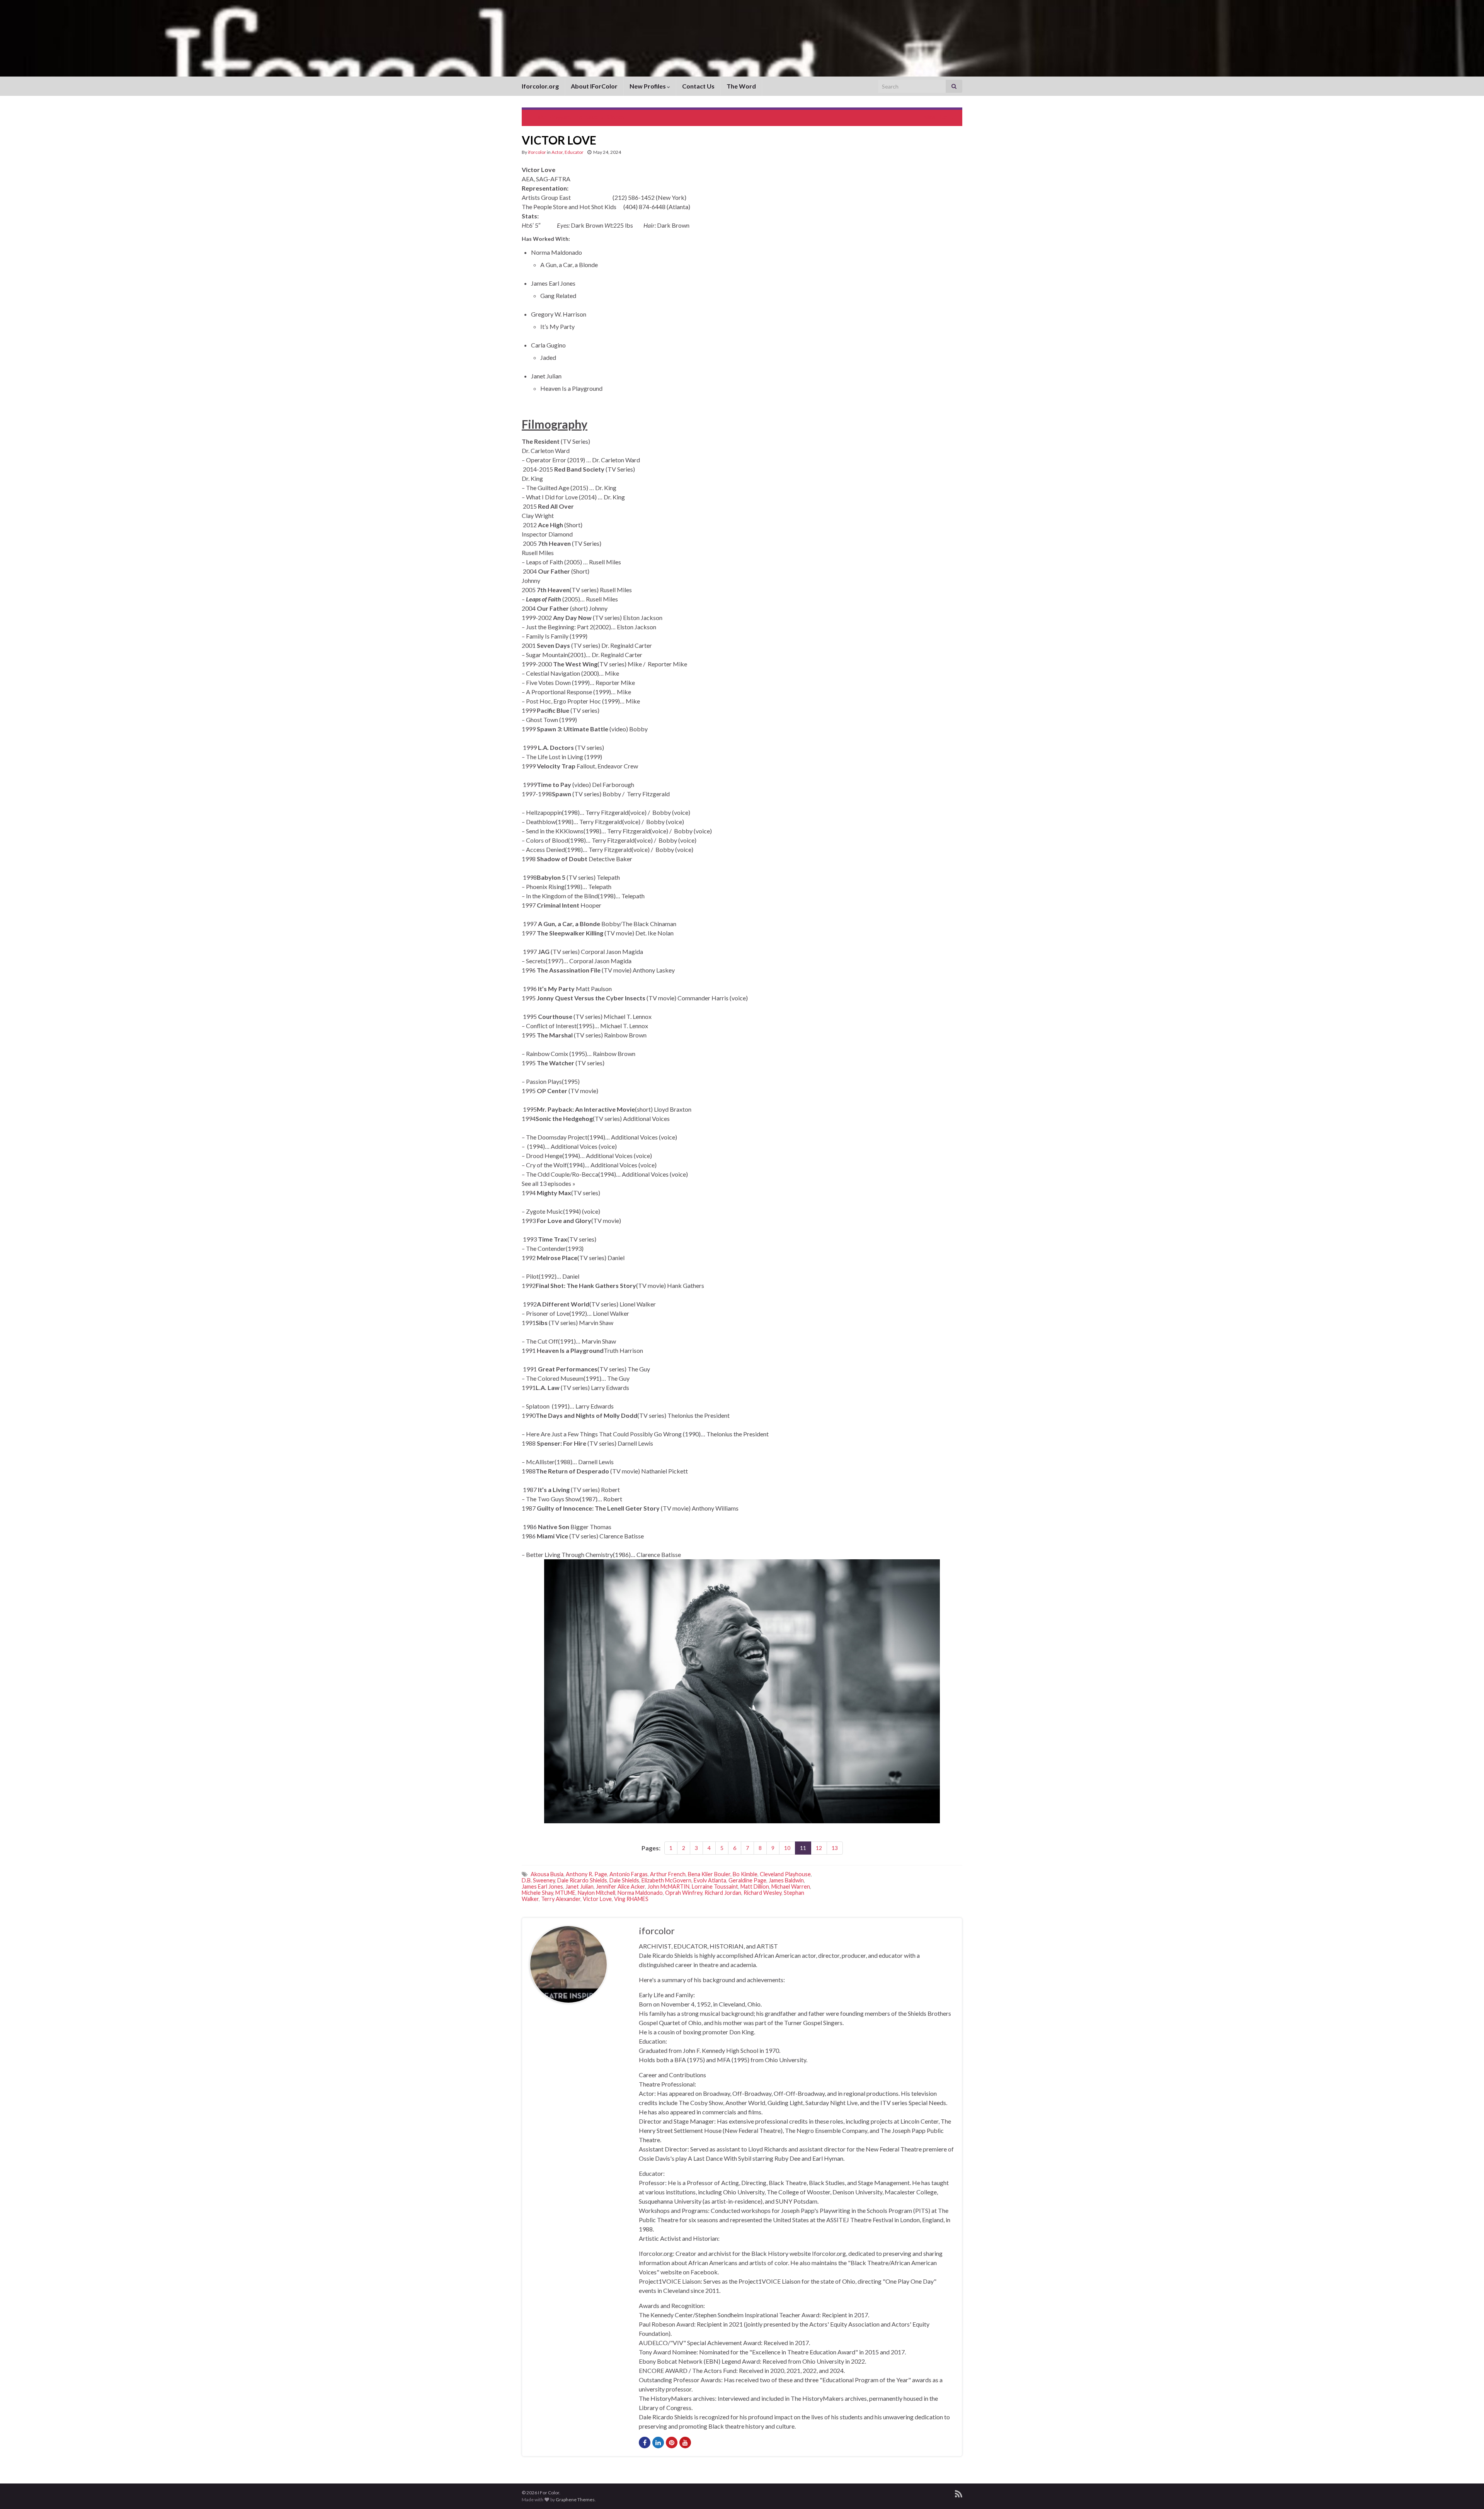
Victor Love (597, 1899)
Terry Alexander (561, 1899)
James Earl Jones (542, 1886)
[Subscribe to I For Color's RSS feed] (959, 2493)
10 (787, 1848)
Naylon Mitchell (596, 1893)
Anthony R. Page (586, 1874)
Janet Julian (579, 1886)
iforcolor (537, 152)
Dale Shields (624, 1880)
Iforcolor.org (540, 86)
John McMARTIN (668, 1886)
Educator (574, 152)
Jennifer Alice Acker (620, 1886)
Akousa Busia (547, 1874)
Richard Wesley (762, 1893)
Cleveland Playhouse (785, 1874)
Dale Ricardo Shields (582, 1880)
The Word (741, 86)
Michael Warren (791, 1886)
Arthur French (668, 1874)
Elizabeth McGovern (666, 1880)
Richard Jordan (723, 1893)
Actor (557, 152)
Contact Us (698, 86)
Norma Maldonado (640, 1893)
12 (819, 1848)
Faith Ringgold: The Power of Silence (580, 117)
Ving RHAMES (631, 1899)
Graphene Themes (575, 2500)
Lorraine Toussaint (715, 1886)
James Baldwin (786, 1880)
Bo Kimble (745, 1874)
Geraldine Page (747, 1880)
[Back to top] (1467, 2492)
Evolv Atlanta (710, 1880)
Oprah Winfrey (684, 1893)
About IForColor (594, 86)
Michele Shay (537, 1893)
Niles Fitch (936, 117)
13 (835, 1848)
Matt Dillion (755, 1886)
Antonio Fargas (629, 1874)
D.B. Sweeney (538, 1880)
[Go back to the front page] (742, 38)
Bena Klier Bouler (709, 1874)
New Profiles (648, 86)
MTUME (565, 1893)
